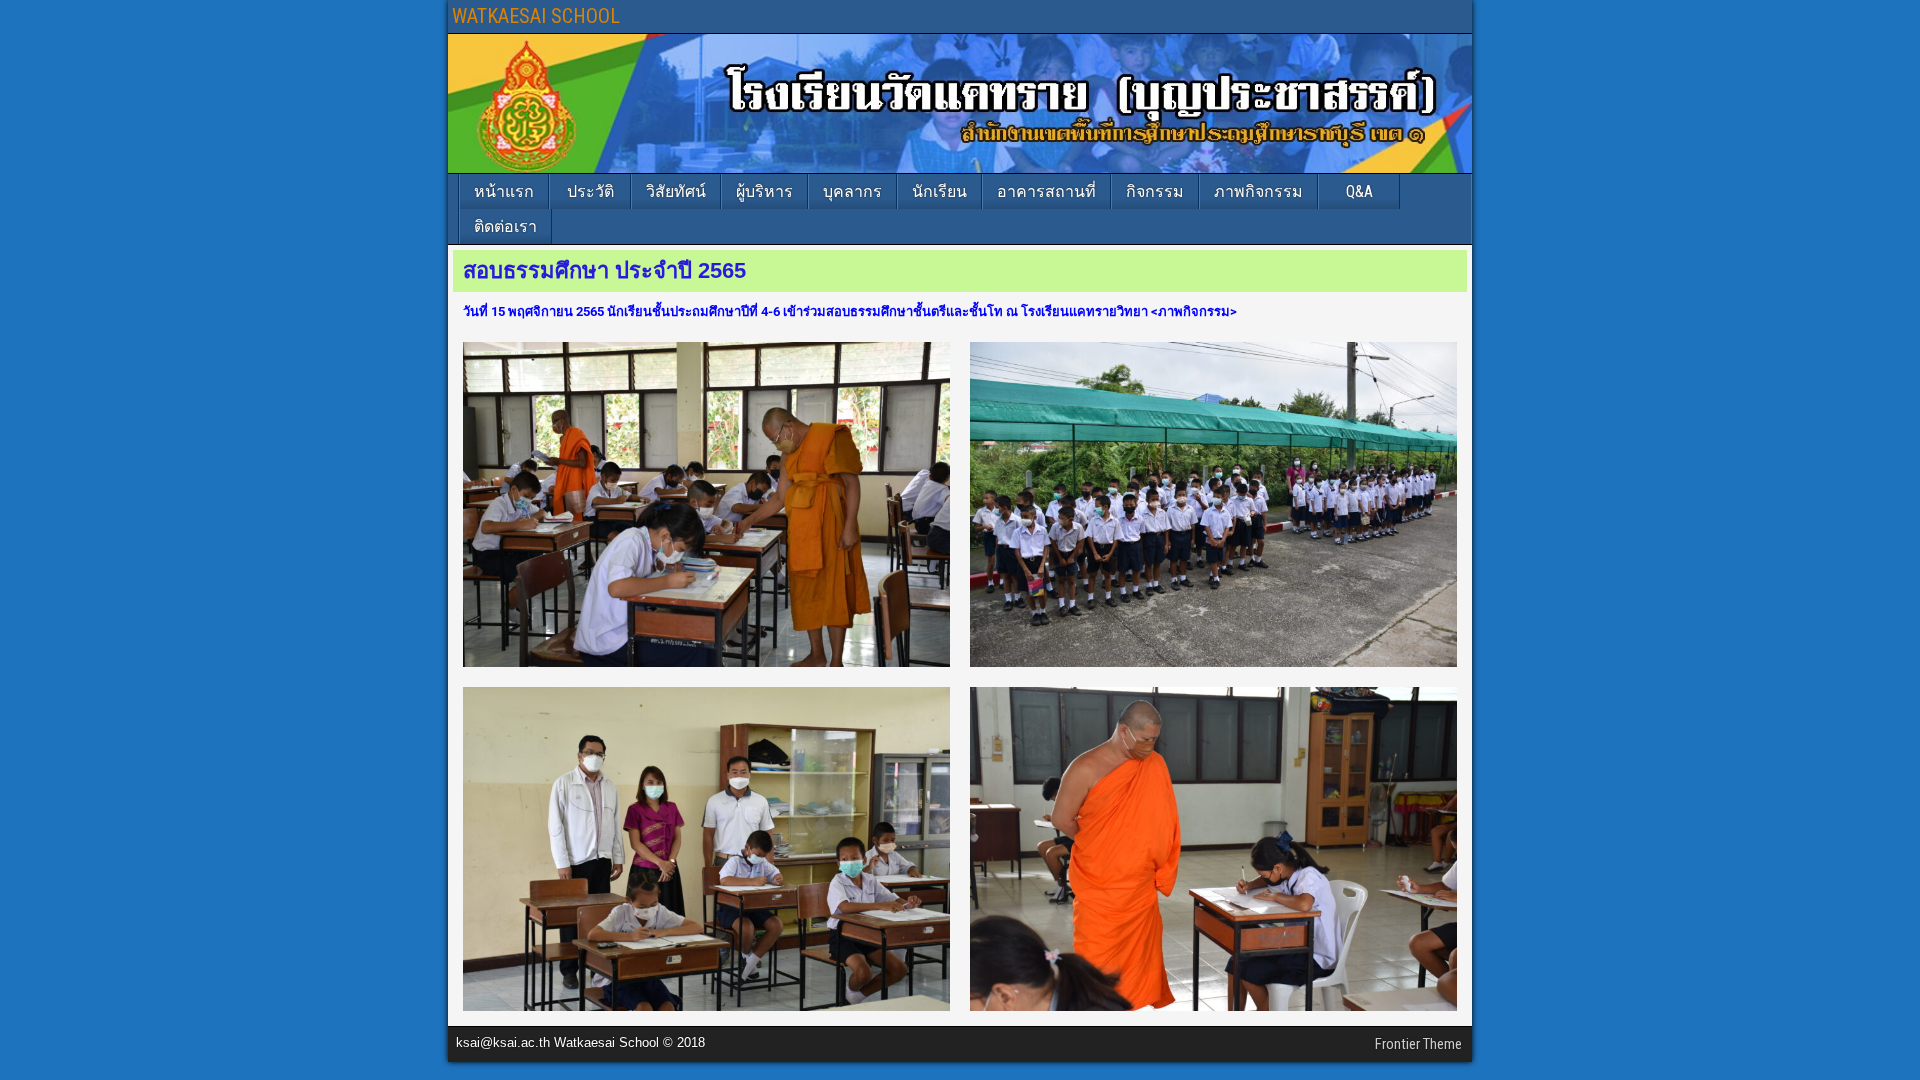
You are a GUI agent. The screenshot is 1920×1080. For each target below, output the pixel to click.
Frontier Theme (1418, 1044)
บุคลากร (852, 191)
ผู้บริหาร (764, 191)
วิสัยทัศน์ (676, 191)
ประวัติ (590, 191)
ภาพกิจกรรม (1258, 191)
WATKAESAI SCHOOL (536, 16)
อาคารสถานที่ (1046, 191)
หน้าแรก (504, 191)
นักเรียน (939, 191)
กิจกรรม (1155, 191)
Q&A (1359, 191)
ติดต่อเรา (505, 226)
